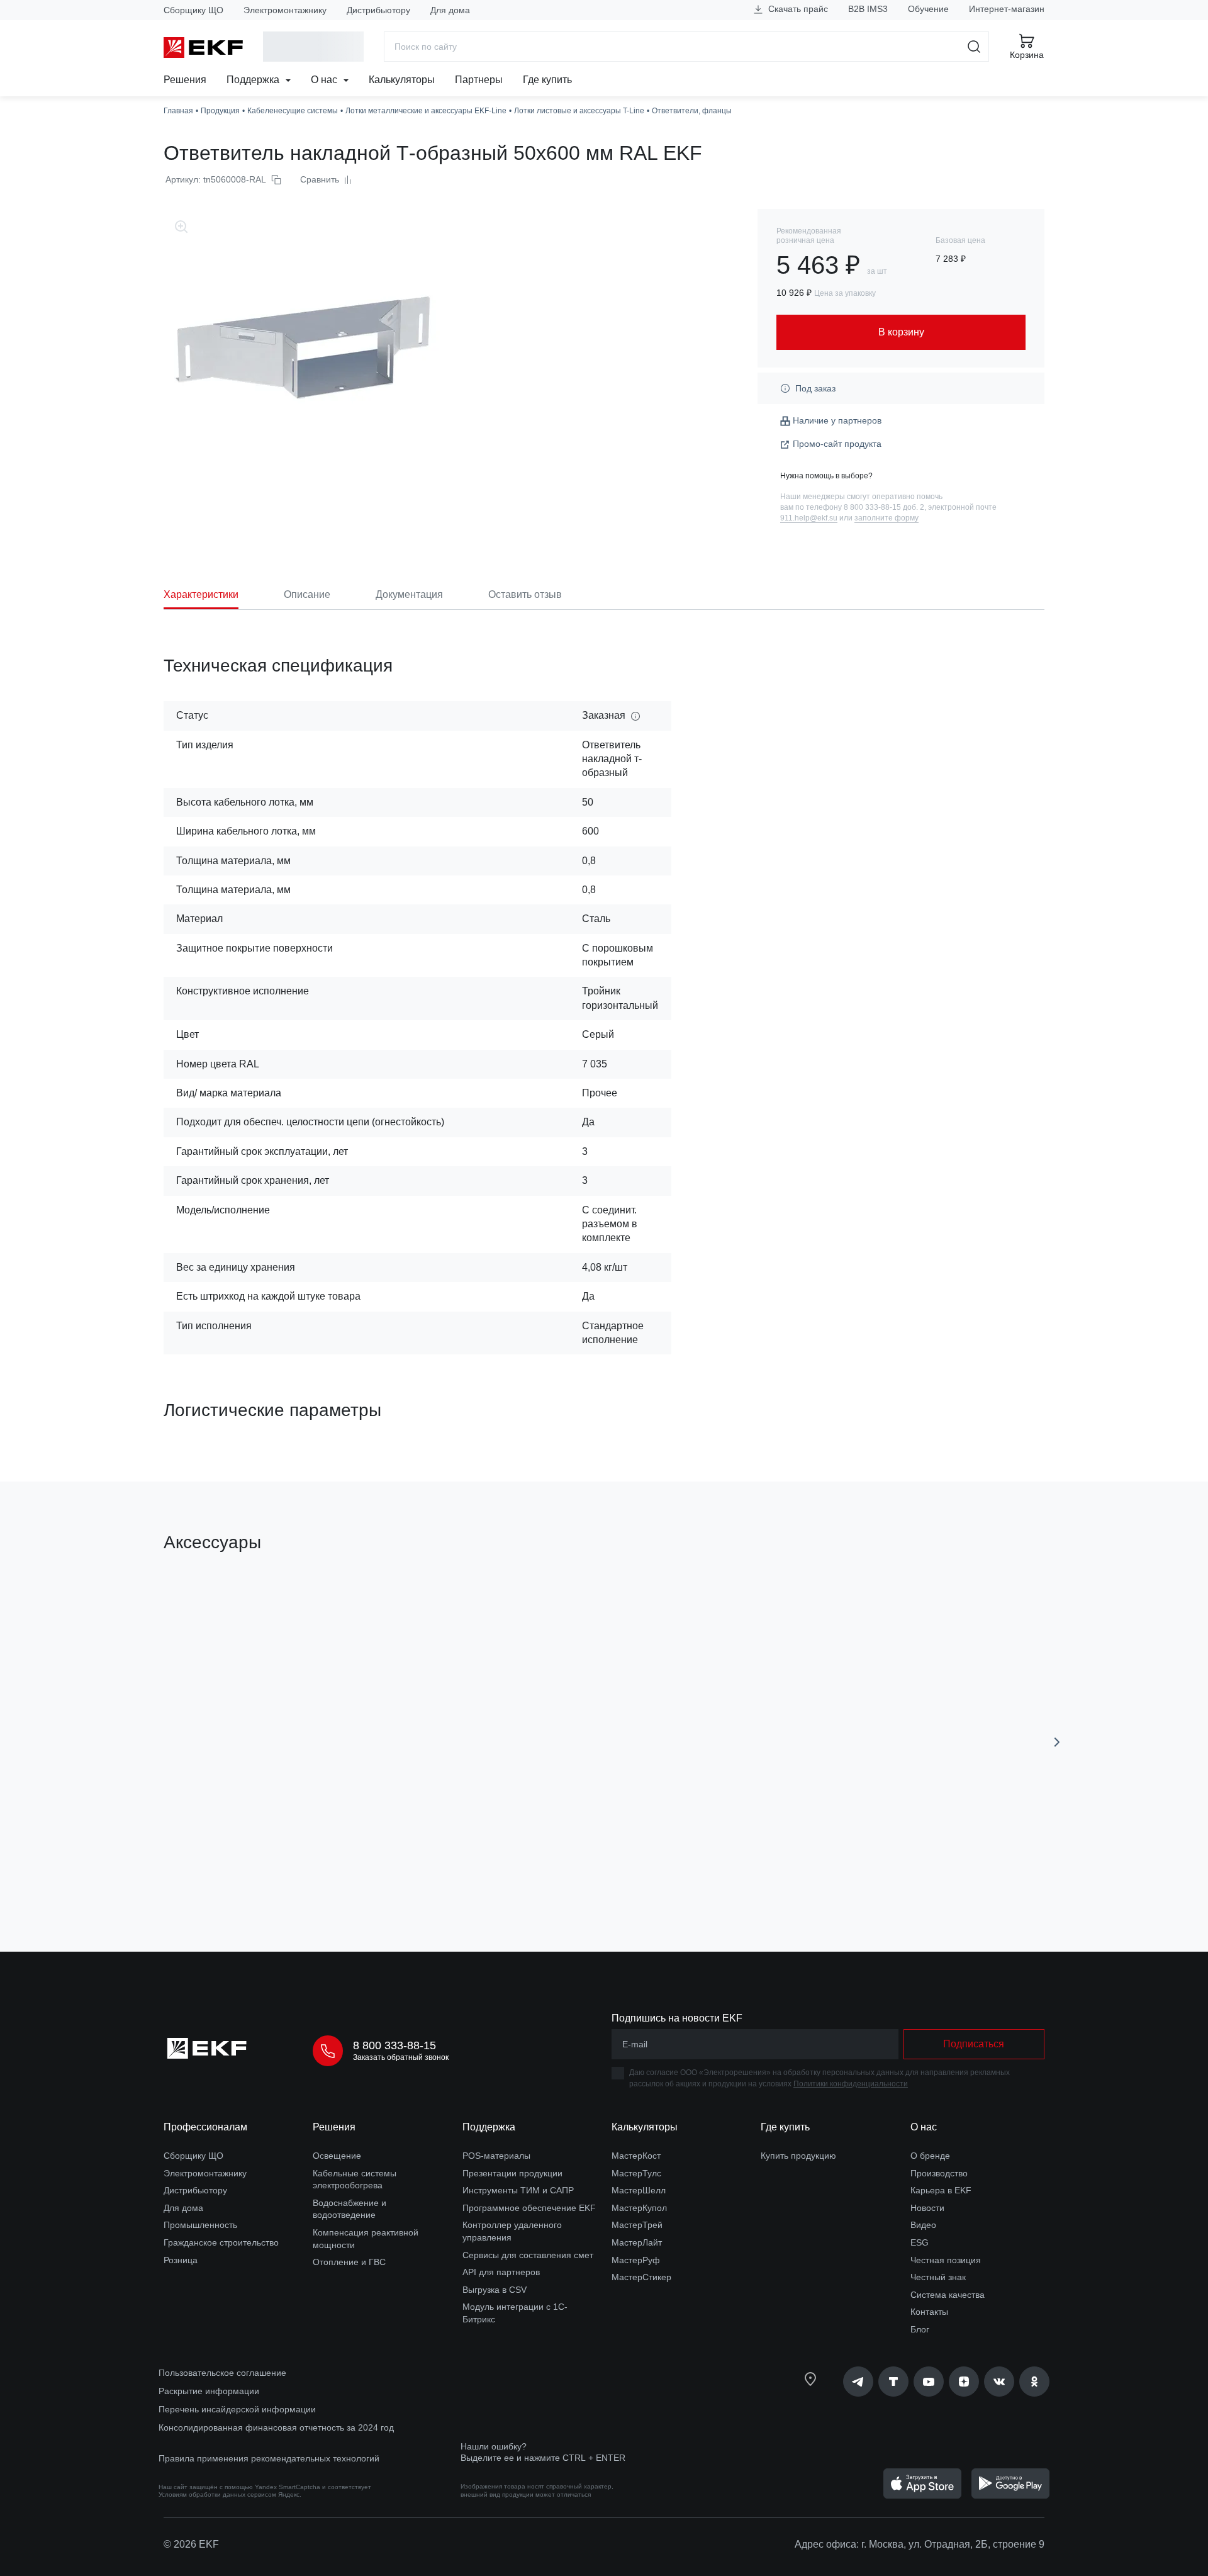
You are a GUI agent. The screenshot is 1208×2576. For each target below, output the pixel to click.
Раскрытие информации (209, 2391)
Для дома (450, 10)
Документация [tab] (409, 594)
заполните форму (886, 518)
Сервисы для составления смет (528, 2255)
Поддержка (254, 80)
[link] (858, 2382)
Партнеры (479, 80)
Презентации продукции (512, 2173)
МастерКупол (639, 2208)
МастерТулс (636, 2173)
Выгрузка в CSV (495, 2290)
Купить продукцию (798, 2156)
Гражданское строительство (221, 2242)
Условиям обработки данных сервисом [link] (217, 2494)
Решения (185, 80)
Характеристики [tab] (201, 594)
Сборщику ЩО (193, 10)
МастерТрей (637, 2225)
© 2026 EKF (191, 2544)
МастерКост (636, 2156)
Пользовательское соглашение (222, 2373)
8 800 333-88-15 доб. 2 (884, 507)
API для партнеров (501, 2272)
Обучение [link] (928, 9)
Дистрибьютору (378, 10)
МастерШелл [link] (639, 2190)
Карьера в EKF (941, 2190)
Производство (939, 2173)
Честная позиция (946, 2260)
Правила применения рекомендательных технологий (269, 2458)
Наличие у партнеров (837, 420)
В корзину (236, 1871)
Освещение (337, 2156)
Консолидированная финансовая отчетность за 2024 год (276, 2427)
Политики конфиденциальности (851, 2084)
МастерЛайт (637, 2242)
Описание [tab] (307, 594)
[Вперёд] (1057, 1742)
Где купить (547, 80)
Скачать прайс (797, 9)
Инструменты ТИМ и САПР (518, 2190)
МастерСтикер (641, 2277)
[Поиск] (974, 47)
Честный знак (938, 2277)
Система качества (948, 2295)
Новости (927, 2208)
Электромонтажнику (285, 10)
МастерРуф (636, 2260)
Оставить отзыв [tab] (525, 594)
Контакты (929, 2312)
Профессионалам (205, 2127)
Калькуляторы (402, 80)
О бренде (930, 2156)
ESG (920, 2242)
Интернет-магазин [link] (1007, 9)
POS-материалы (496, 2156)
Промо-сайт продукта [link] (837, 444)
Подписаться (974, 2044)
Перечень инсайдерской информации (237, 2409)
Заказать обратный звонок (401, 2057)
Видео (923, 2225)
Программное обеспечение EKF (529, 2208)
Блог (920, 2329)
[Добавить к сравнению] (348, 1871)
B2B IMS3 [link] (868, 9)
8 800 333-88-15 (394, 2045)
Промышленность (200, 2225)
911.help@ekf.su (809, 518)
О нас (325, 80)
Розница (181, 2260)
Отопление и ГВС (349, 2262)
